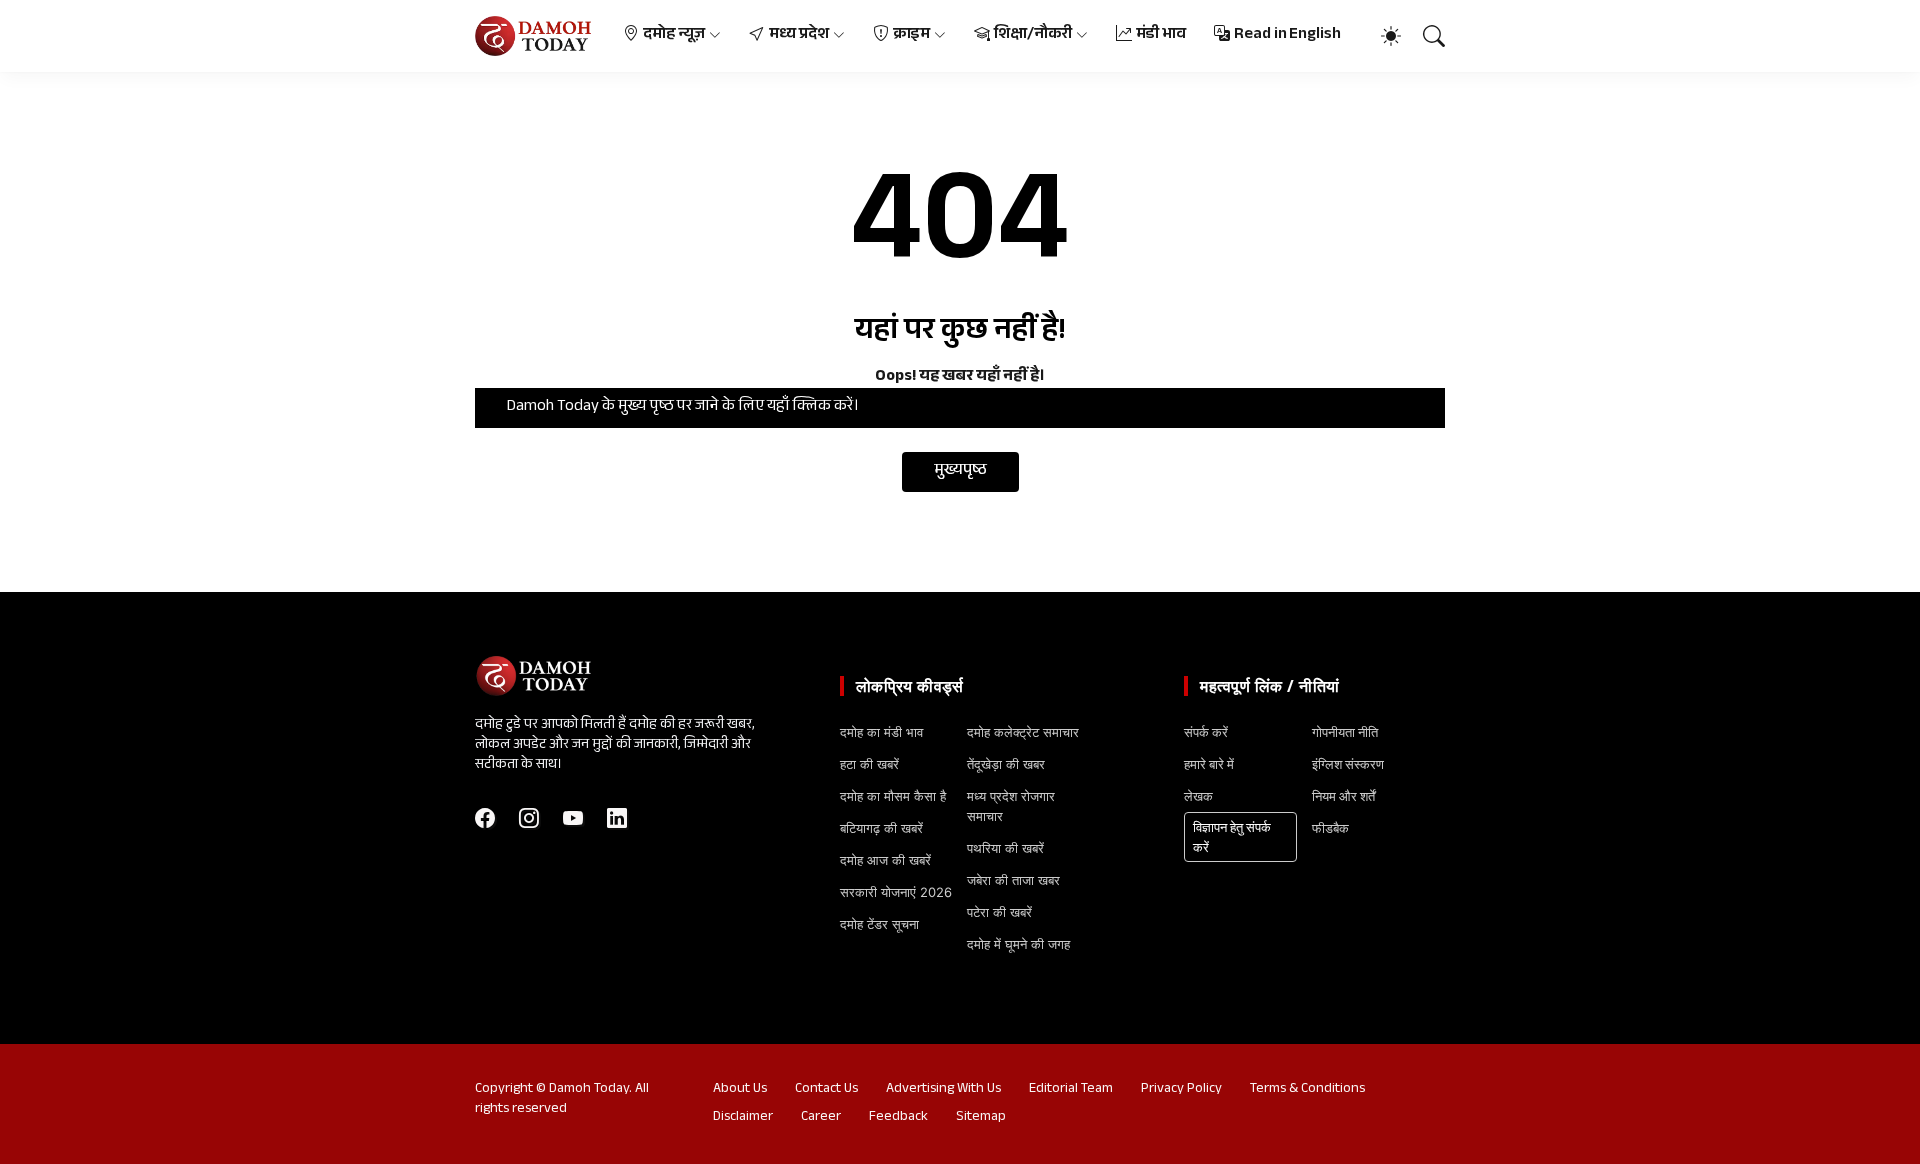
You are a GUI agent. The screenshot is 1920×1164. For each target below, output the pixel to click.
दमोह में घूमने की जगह (1018, 944)
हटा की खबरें (869, 764)
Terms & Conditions (1307, 1090)
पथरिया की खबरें (1005, 848)
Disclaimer (743, 1118)
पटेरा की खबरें (999, 912)
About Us (740, 1090)
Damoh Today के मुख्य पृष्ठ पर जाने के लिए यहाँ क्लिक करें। (683, 407)
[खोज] (1425, 36)
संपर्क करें (1206, 732)
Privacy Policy (1181, 1090)
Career (821, 1118)
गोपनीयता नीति (1345, 732)
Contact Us (826, 1090)
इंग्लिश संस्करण (1348, 764)
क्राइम (912, 35)
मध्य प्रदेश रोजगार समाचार (1011, 806)
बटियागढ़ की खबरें (881, 828)
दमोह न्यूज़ (674, 35)
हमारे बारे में (1209, 764)
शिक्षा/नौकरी (1033, 35)
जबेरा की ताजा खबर (1013, 880)
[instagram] (529, 818)
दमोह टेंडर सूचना (879, 924)
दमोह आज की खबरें (885, 860)
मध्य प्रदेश (799, 35)
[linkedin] (617, 818)
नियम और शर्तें (1343, 796)
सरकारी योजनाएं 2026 (896, 892)
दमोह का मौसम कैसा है (893, 796)
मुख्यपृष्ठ (960, 471)
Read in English (1287, 35)
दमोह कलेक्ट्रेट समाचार (1023, 732)
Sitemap (981, 1118)
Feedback (898, 1118)
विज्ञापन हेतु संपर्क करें (1232, 837)
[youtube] (573, 818)
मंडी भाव (1161, 35)
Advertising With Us (943, 1090)
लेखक (1198, 796)
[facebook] (485, 818)
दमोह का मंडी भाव (881, 732)
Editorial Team (1071, 1090)
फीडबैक (1330, 828)
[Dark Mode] (1381, 36)
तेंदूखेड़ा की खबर (1006, 764)
